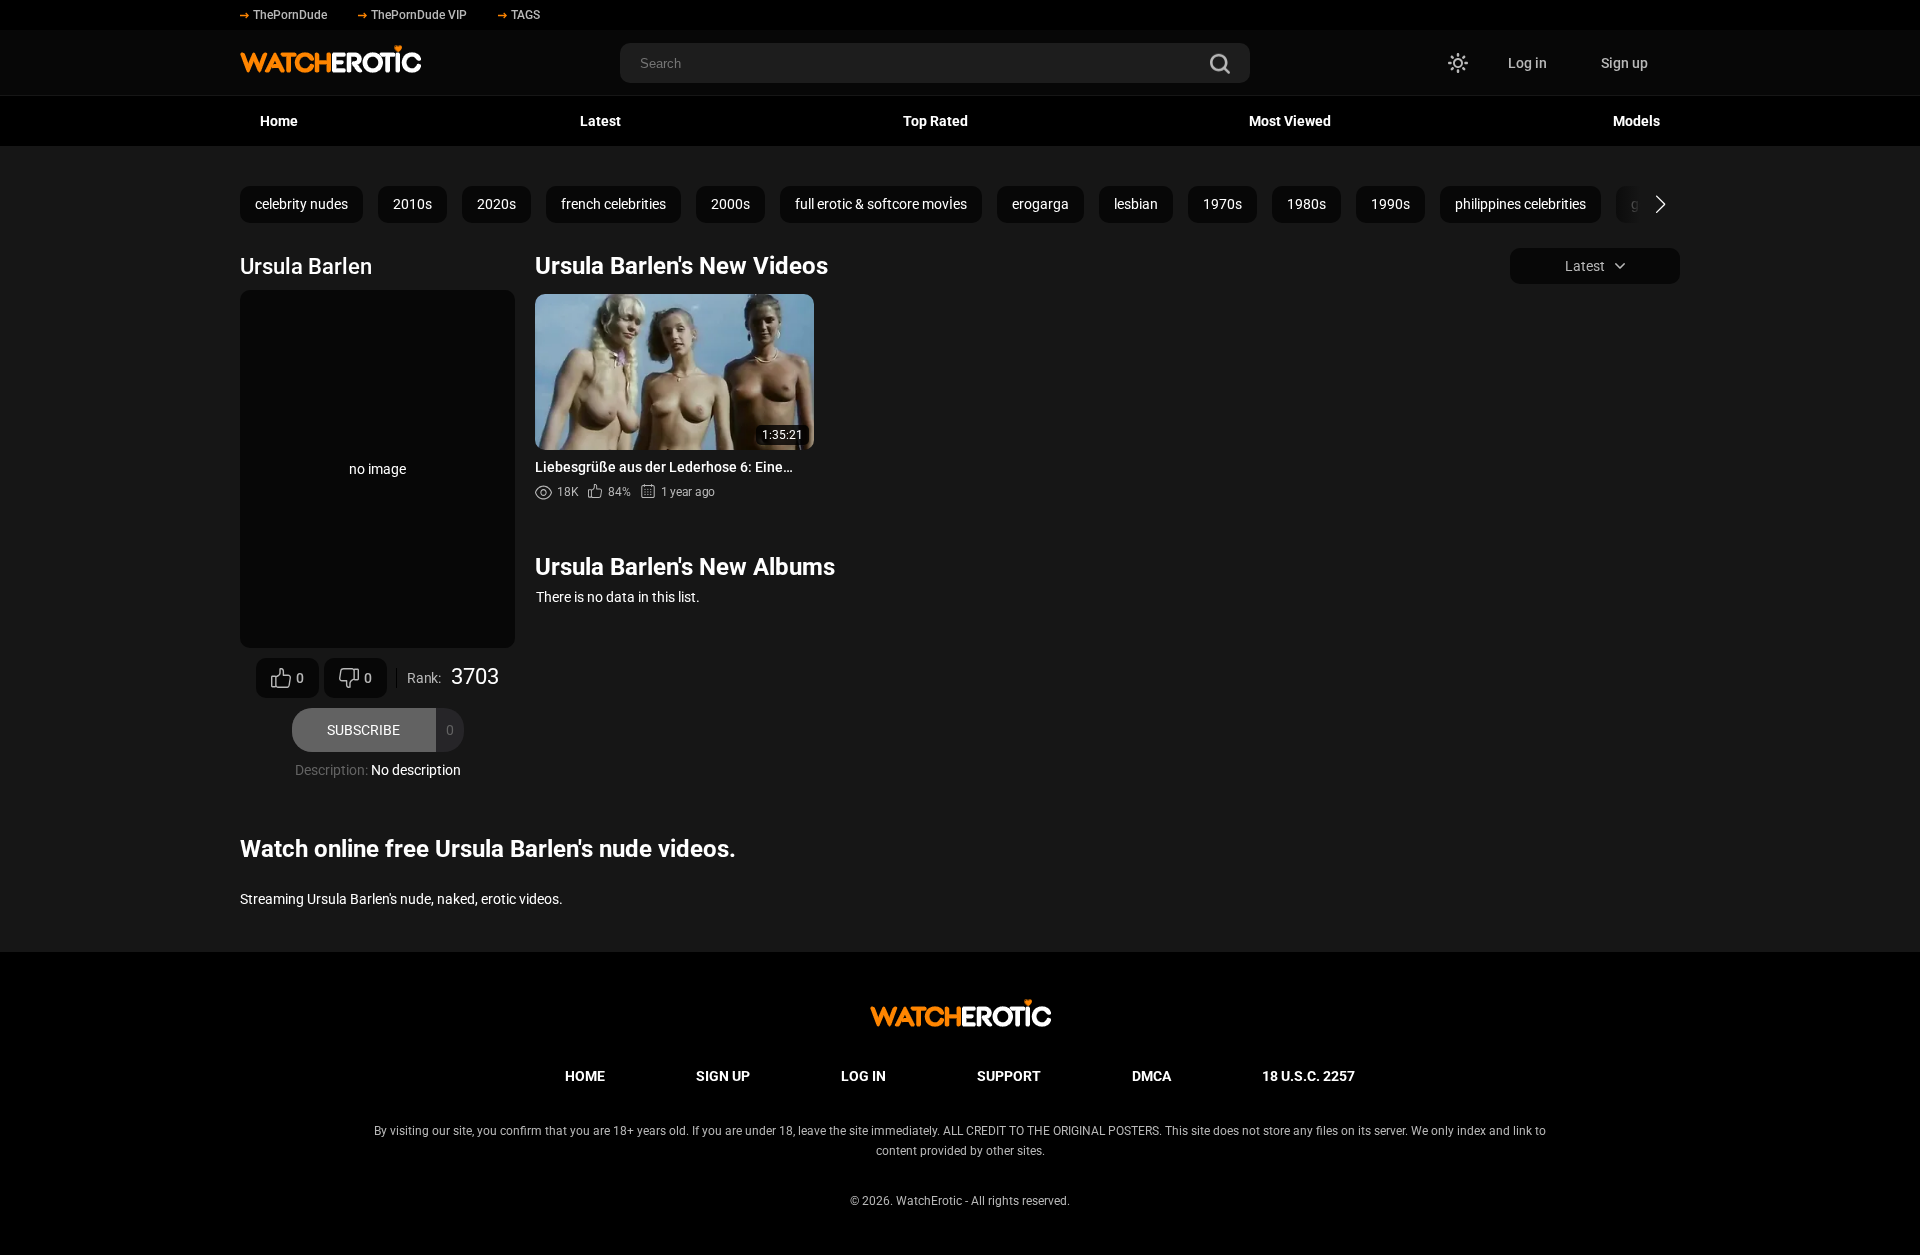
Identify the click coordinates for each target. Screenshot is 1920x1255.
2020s (496, 204)
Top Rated (935, 121)
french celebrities (613, 204)
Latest (600, 121)
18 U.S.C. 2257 (1308, 1076)
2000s (730, 204)
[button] (1642, 204)
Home (279, 121)
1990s (1390, 204)
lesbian (1136, 204)
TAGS (525, 15)
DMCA (1151, 1076)
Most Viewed (1290, 121)
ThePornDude (290, 15)
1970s (1222, 204)
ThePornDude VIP (419, 15)
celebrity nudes (301, 204)
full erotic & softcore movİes (881, 204)
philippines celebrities (1520, 204)
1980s (1306, 204)
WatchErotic (929, 1201)
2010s (412, 204)
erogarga (1040, 204)
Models (1636, 121)
